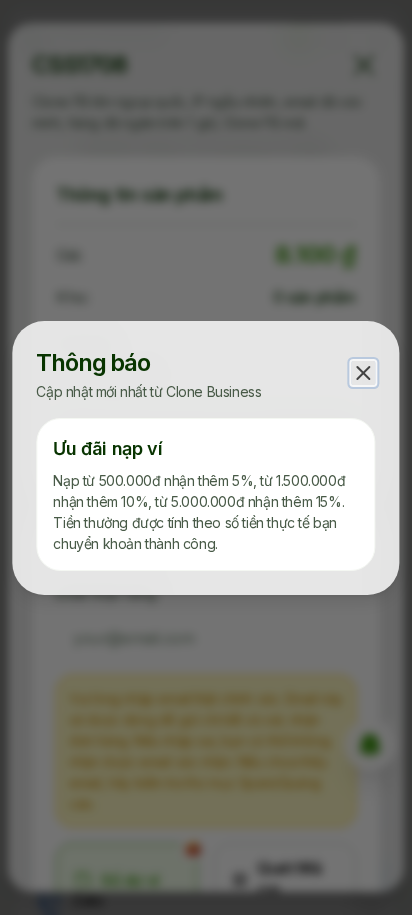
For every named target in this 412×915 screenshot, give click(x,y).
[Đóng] (364, 373)
